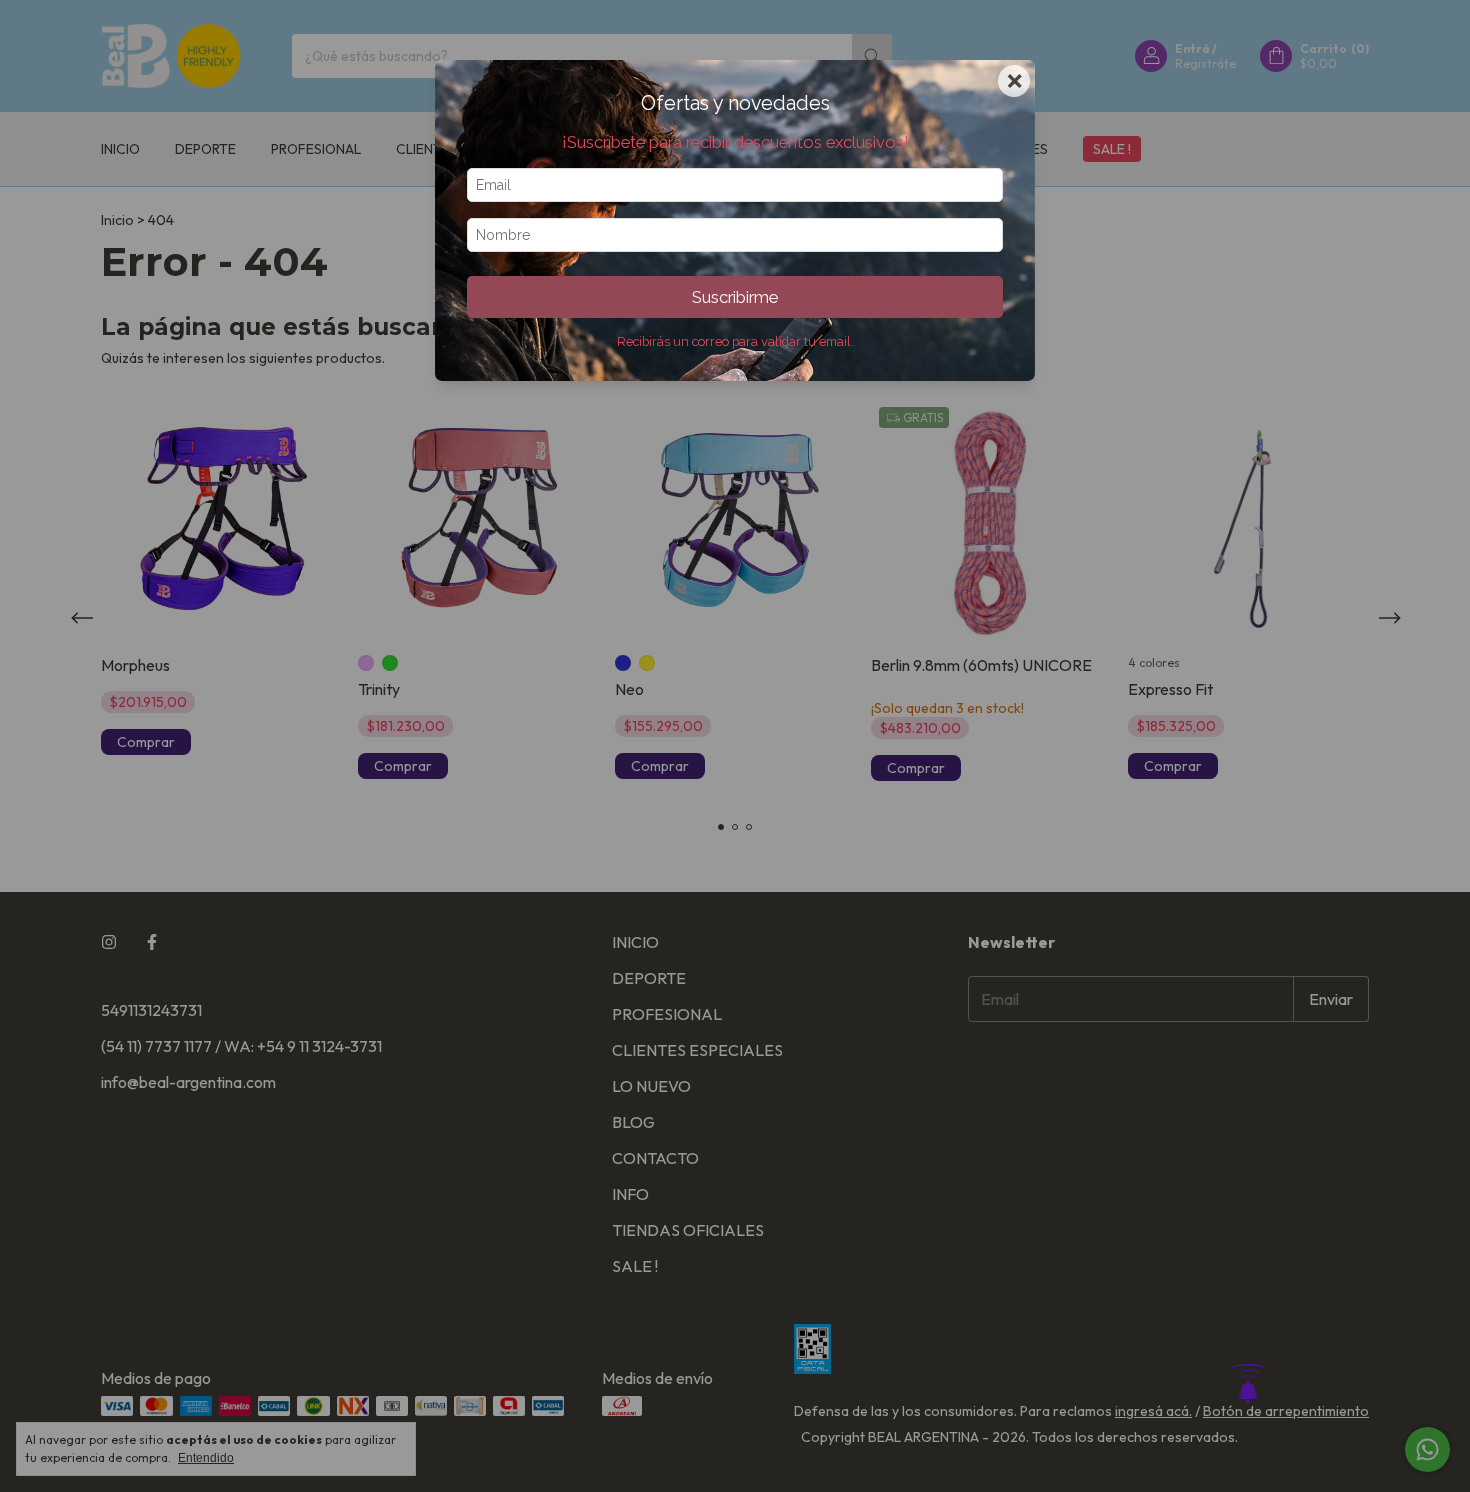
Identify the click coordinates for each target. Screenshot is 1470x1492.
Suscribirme (735, 297)
